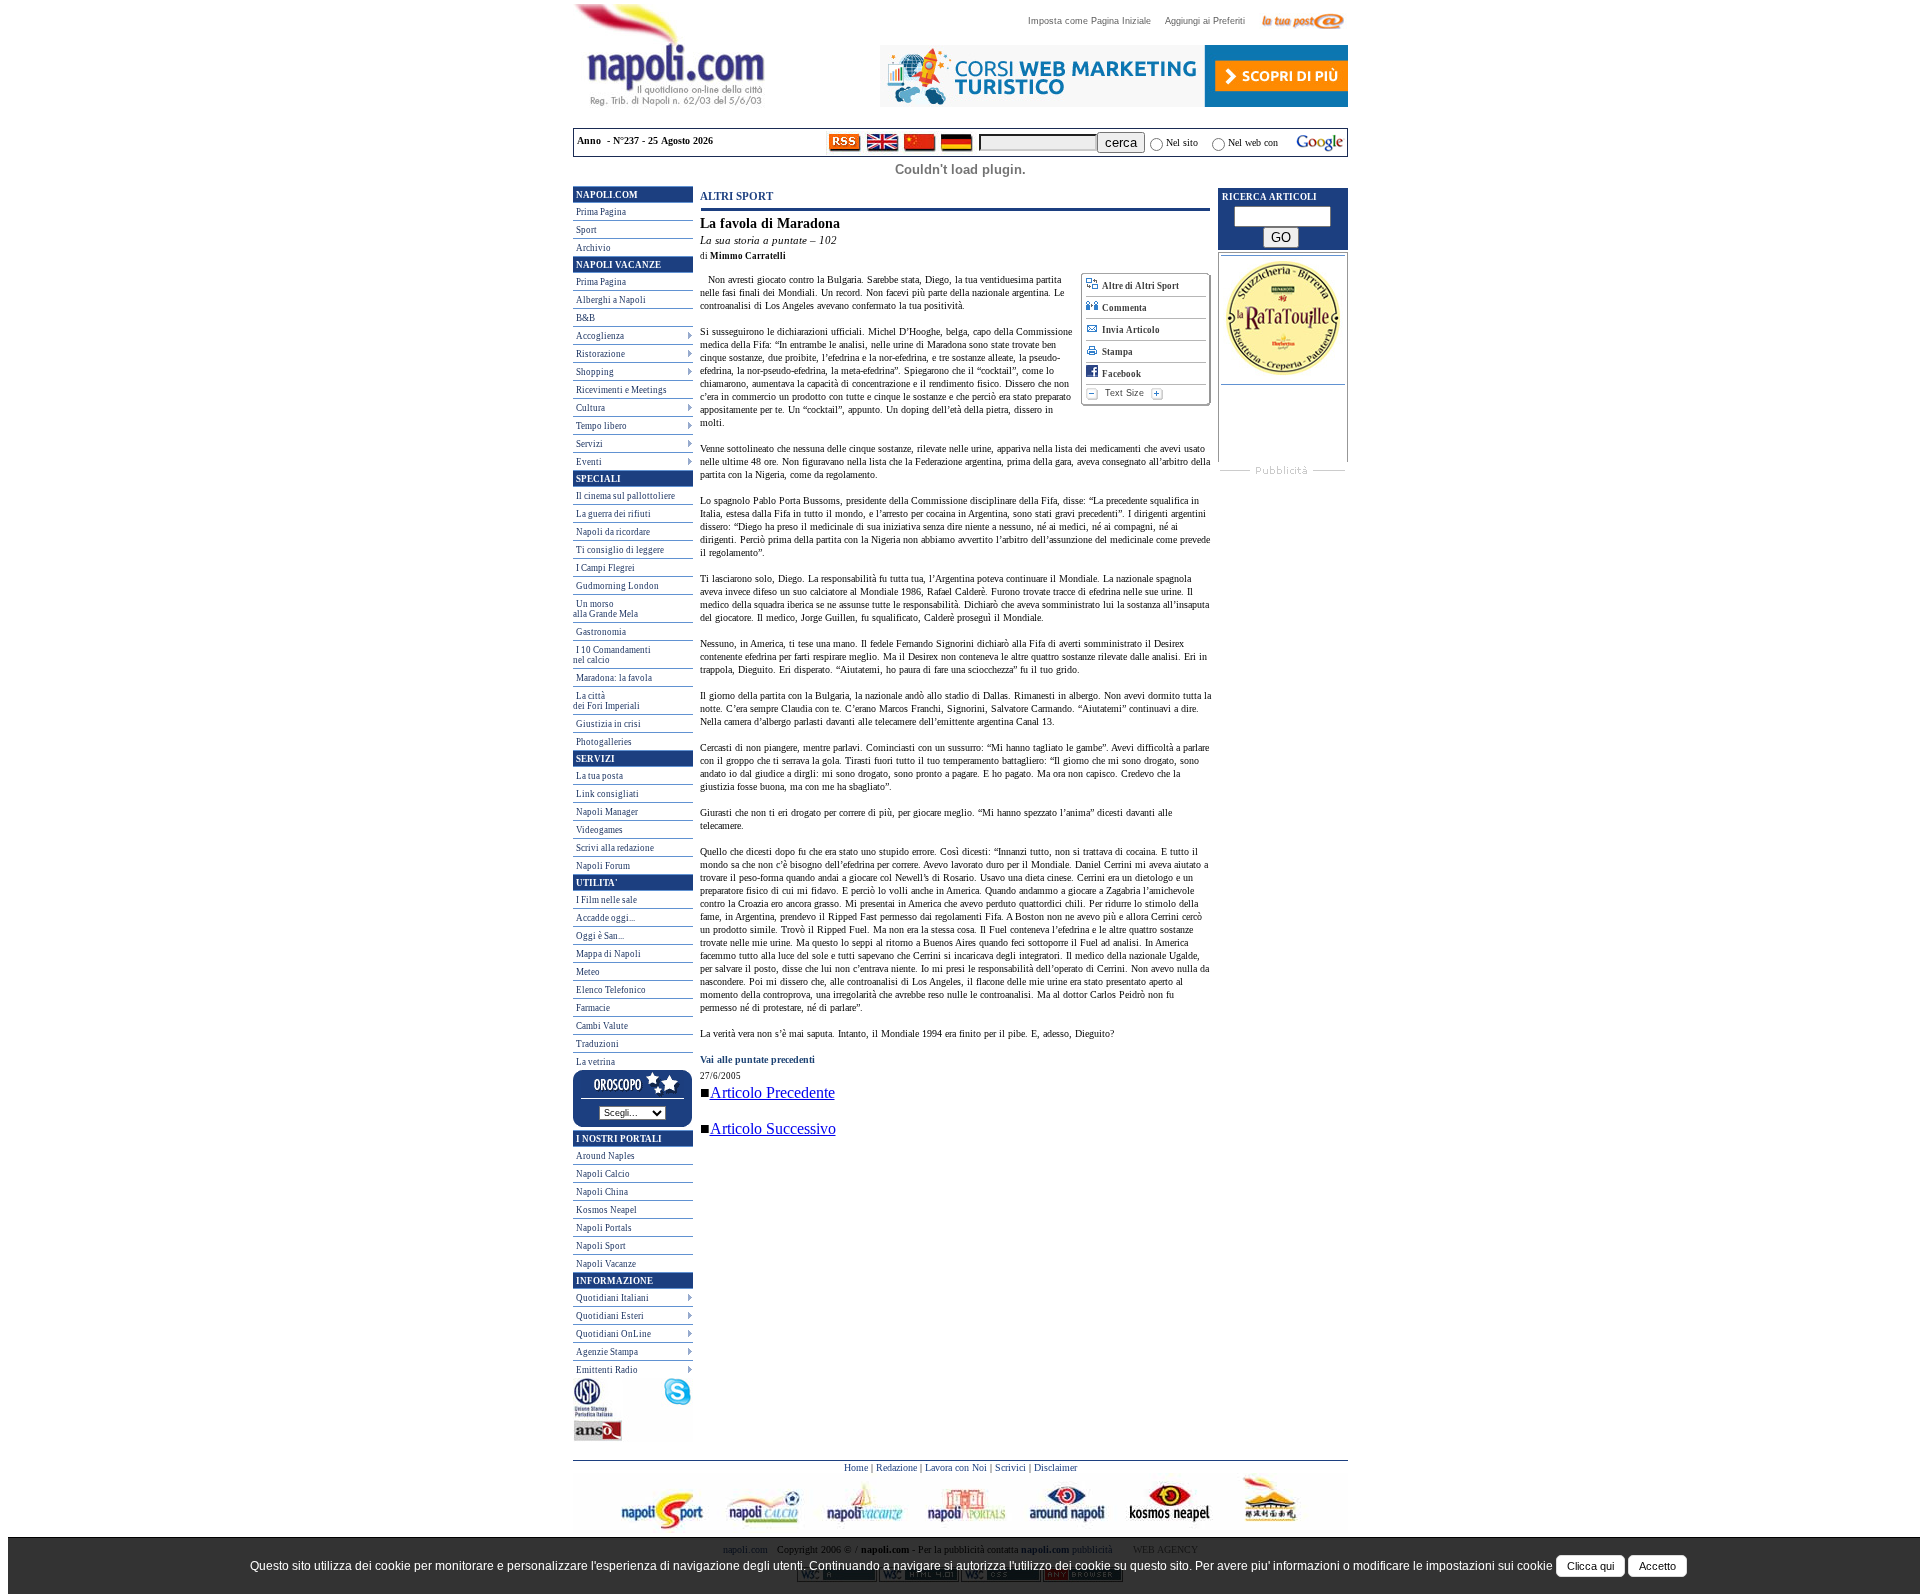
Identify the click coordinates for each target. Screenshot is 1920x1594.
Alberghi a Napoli (611, 300)
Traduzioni (597, 1044)
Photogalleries (604, 742)
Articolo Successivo (773, 1128)
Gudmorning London (617, 586)
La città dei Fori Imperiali (606, 701)
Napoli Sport (601, 1246)
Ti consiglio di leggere (620, 550)
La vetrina (595, 1062)
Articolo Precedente (772, 1092)
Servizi (589, 444)
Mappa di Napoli (608, 954)
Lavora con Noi (956, 1467)
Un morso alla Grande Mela (605, 609)
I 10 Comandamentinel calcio (612, 655)
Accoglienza (600, 336)
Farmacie (593, 1008)
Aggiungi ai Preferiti (1211, 21)
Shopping (595, 372)
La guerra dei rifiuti (613, 514)
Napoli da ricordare (613, 532)
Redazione (896, 1467)
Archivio (593, 248)
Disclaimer (1055, 1467)
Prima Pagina (601, 212)
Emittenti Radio (607, 1370)
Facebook (1119, 374)
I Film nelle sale (606, 900)
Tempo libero (601, 426)
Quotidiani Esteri (610, 1316)
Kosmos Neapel (606, 1210)
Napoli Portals (604, 1228)
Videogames (599, 830)
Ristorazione (600, 354)
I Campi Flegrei (605, 568)
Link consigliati (607, 794)
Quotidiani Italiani (612, 1298)
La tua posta (599, 776)
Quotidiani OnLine (613, 1334)
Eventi (589, 462)
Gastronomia (601, 632)
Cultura (590, 408)
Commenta (1122, 308)
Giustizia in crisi (608, 724)
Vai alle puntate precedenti (757, 1059)
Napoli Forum (603, 866)
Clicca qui (1590, 1566)
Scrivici (1010, 1467)
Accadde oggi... (605, 918)
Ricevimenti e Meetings (621, 390)
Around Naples (605, 1156)
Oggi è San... (600, 936)
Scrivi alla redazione (615, 848)
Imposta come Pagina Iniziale (1095, 21)
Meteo (588, 972)
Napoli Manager (607, 812)
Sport (586, 230)
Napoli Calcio (603, 1174)
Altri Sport (736, 196)
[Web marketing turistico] (1114, 101)
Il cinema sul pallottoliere (625, 496)
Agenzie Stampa (607, 1352)
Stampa (1115, 352)
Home (856, 1467)
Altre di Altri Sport (1138, 286)
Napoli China (602, 1192)
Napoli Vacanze (606, 1264)
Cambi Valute (602, 1026)
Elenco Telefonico (611, 990)
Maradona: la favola (614, 678)
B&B (585, 318)
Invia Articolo (1129, 330)
